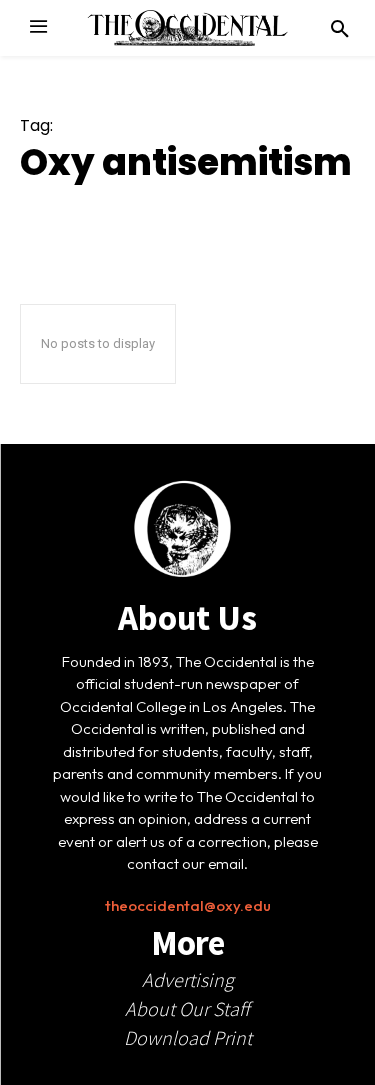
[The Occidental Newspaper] (188, 28)
